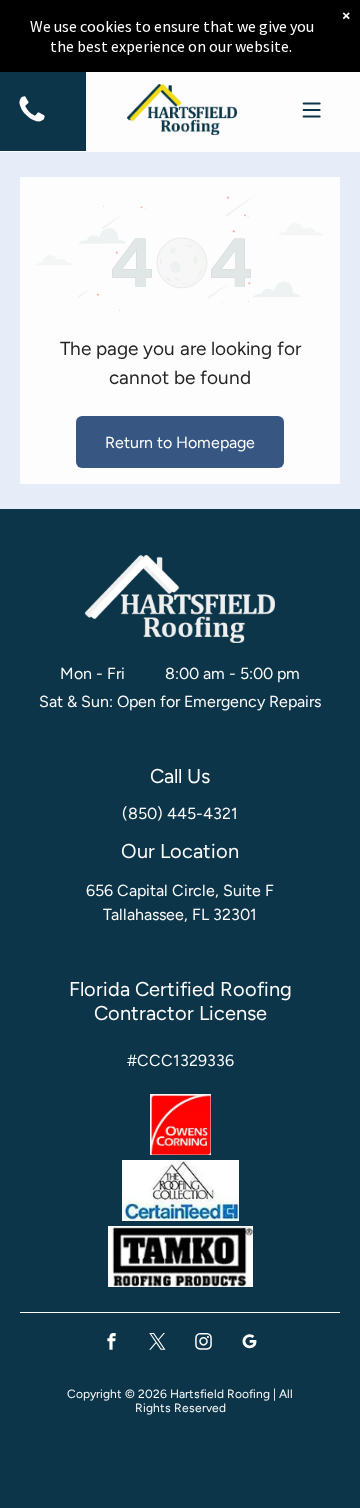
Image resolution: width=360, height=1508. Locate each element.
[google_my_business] (249, 1344)
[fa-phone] (32, 120)
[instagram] (203, 1344)
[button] (311, 110)
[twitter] (157, 1344)
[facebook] (111, 1344)
